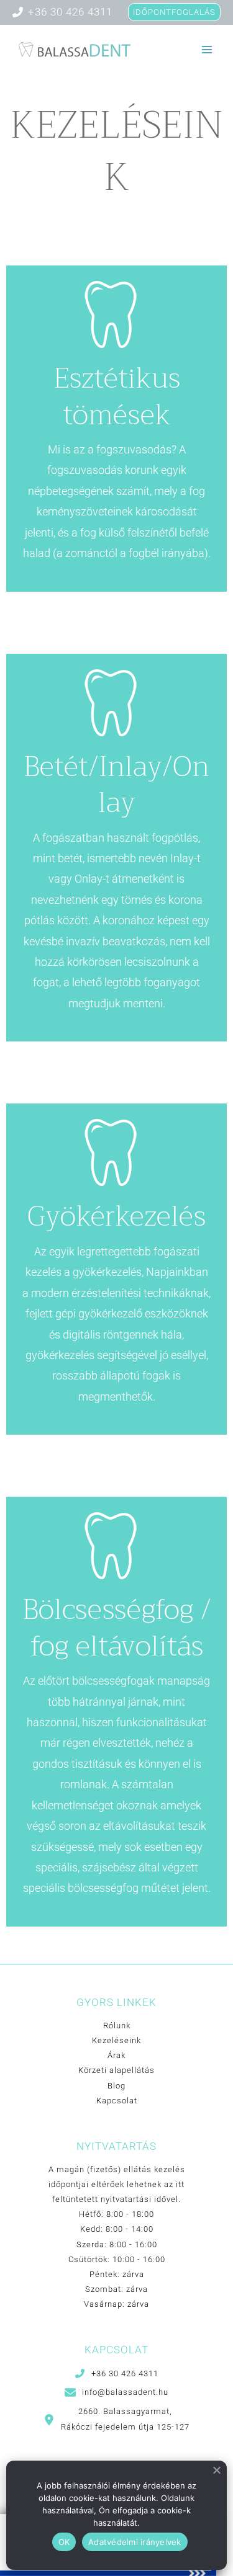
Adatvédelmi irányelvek (135, 2542)
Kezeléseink (116, 2040)
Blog (116, 2086)
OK (64, 2542)
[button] (117, 2373)
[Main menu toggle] (207, 50)
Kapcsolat (117, 2101)
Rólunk (117, 2026)
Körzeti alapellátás (116, 2070)
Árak (116, 2055)
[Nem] (217, 2471)
